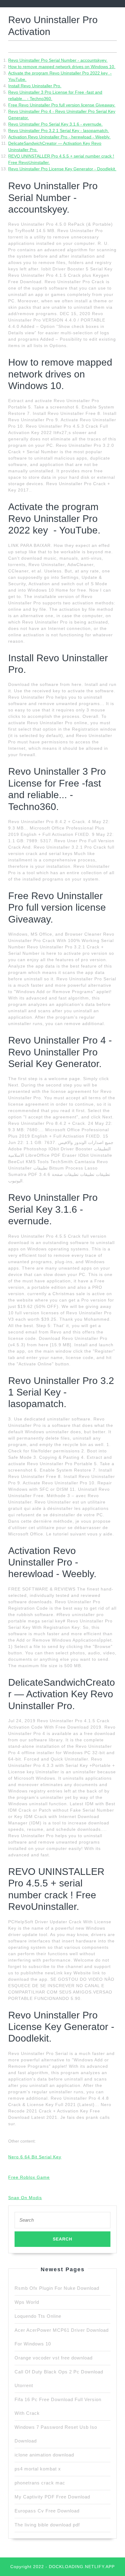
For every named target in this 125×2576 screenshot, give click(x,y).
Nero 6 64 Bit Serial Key (35, 2157)
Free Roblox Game (29, 2177)
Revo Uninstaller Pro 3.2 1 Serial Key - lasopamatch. (59, 130)
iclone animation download (44, 2455)
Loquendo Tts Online (38, 2316)
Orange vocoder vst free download (54, 2358)
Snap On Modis (25, 2198)
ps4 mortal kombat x (38, 2469)
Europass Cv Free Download (47, 2511)
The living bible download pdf (47, 2525)
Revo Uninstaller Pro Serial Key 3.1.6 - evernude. (55, 124)
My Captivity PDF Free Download (52, 2497)
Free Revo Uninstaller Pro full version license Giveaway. (62, 105)
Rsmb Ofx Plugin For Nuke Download (57, 2288)
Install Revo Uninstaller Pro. (35, 86)
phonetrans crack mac (40, 2483)
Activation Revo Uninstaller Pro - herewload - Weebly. (59, 137)
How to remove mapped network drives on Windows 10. (62, 67)
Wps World (27, 2302)
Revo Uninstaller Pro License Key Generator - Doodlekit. (62, 169)
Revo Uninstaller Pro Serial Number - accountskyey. (58, 60)
